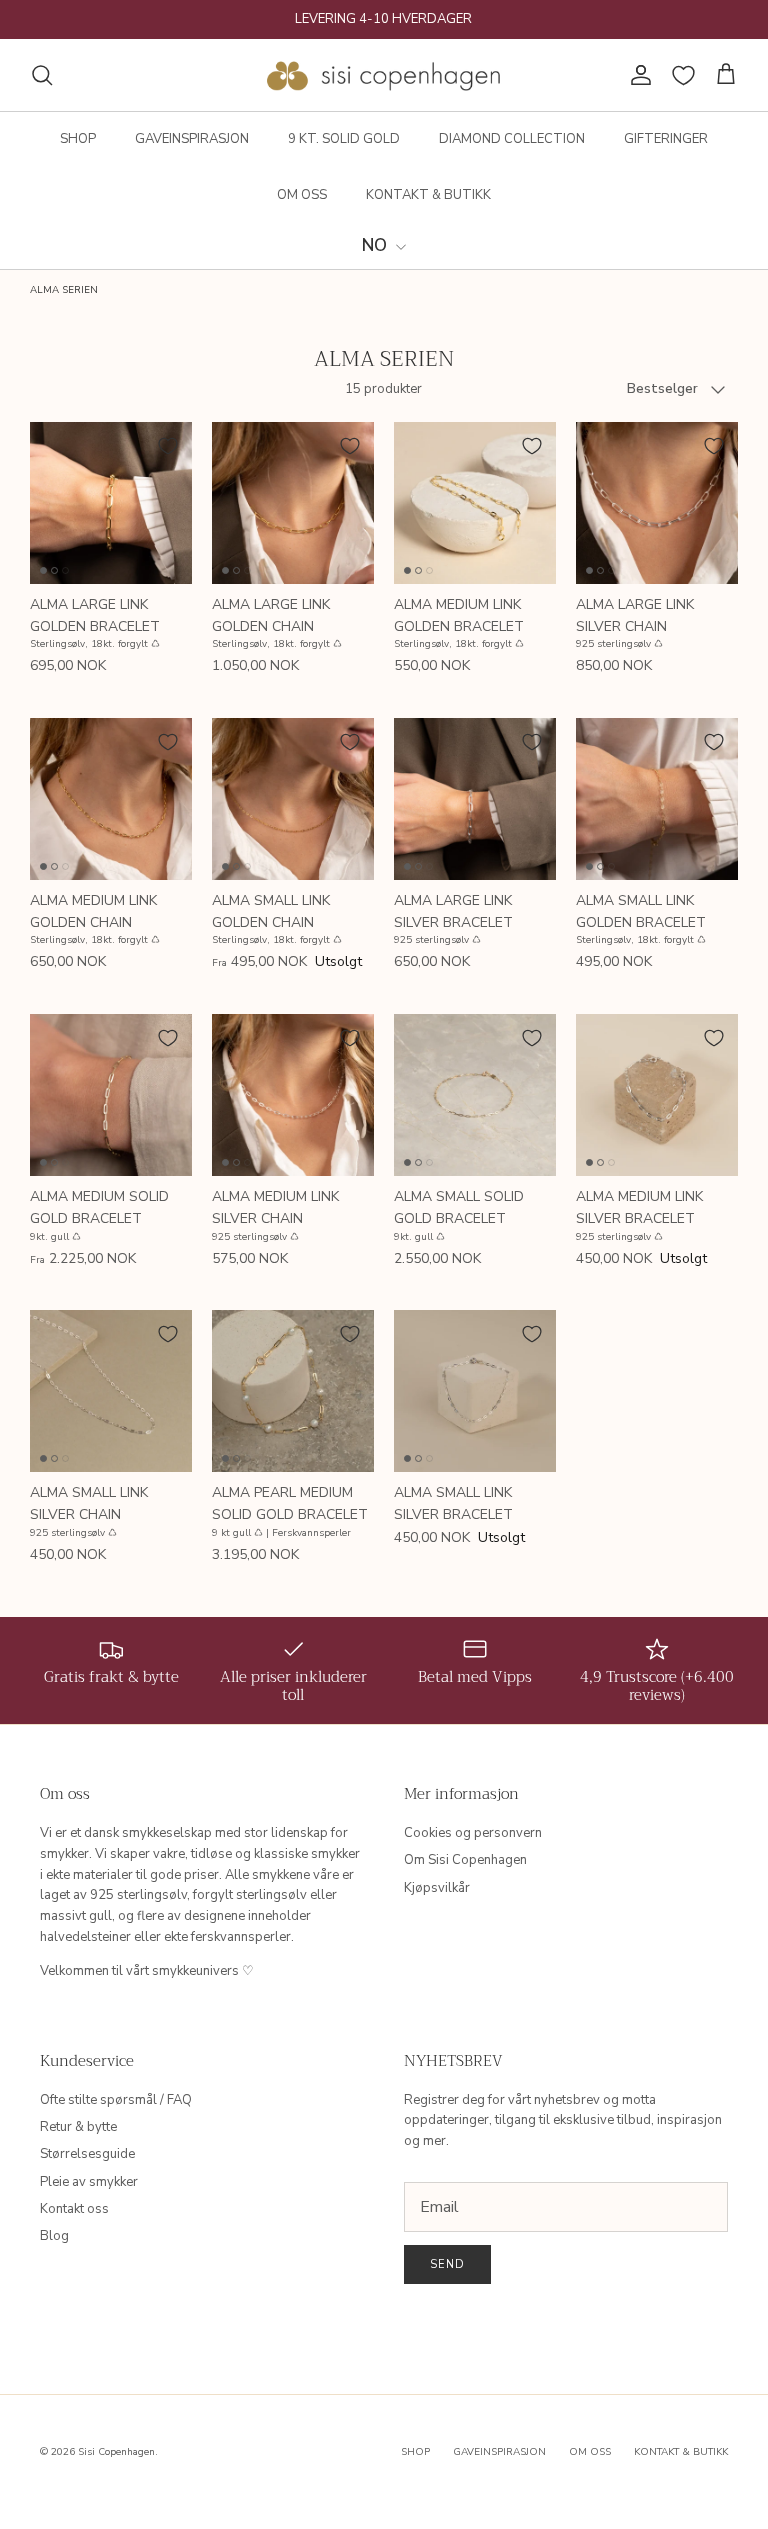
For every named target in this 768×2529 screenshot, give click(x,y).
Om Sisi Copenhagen (465, 1860)
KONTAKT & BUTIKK (428, 195)
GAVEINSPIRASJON (192, 139)
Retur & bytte (78, 2127)
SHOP (78, 139)
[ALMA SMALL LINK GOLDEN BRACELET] (657, 799)
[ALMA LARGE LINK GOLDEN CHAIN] (293, 503)
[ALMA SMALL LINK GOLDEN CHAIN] (293, 799)
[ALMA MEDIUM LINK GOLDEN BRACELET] (475, 503)
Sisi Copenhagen (116, 2452)
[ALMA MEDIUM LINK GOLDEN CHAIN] (111, 799)
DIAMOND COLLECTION (512, 139)
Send (447, 2264)
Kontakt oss (74, 2209)
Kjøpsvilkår (437, 1888)
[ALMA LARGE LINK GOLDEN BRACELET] (111, 503)
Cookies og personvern (473, 1833)
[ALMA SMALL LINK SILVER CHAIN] (111, 1391)
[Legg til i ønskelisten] (168, 446)
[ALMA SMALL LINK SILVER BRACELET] (475, 1391)
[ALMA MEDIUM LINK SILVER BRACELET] (657, 1095)
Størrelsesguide (87, 2154)
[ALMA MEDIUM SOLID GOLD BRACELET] (111, 1095)
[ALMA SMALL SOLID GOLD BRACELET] (475, 1095)
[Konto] (637, 75)
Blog (54, 2236)
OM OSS (302, 195)
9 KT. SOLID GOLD (344, 139)
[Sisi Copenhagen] (384, 75)
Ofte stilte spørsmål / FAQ (116, 2100)
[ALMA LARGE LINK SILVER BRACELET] (475, 799)
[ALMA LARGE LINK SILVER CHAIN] (657, 503)
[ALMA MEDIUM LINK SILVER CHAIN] (293, 1095)
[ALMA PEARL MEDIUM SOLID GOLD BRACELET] (293, 1391)
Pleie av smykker (89, 2182)
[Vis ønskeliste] (683, 75)
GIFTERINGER (666, 139)
